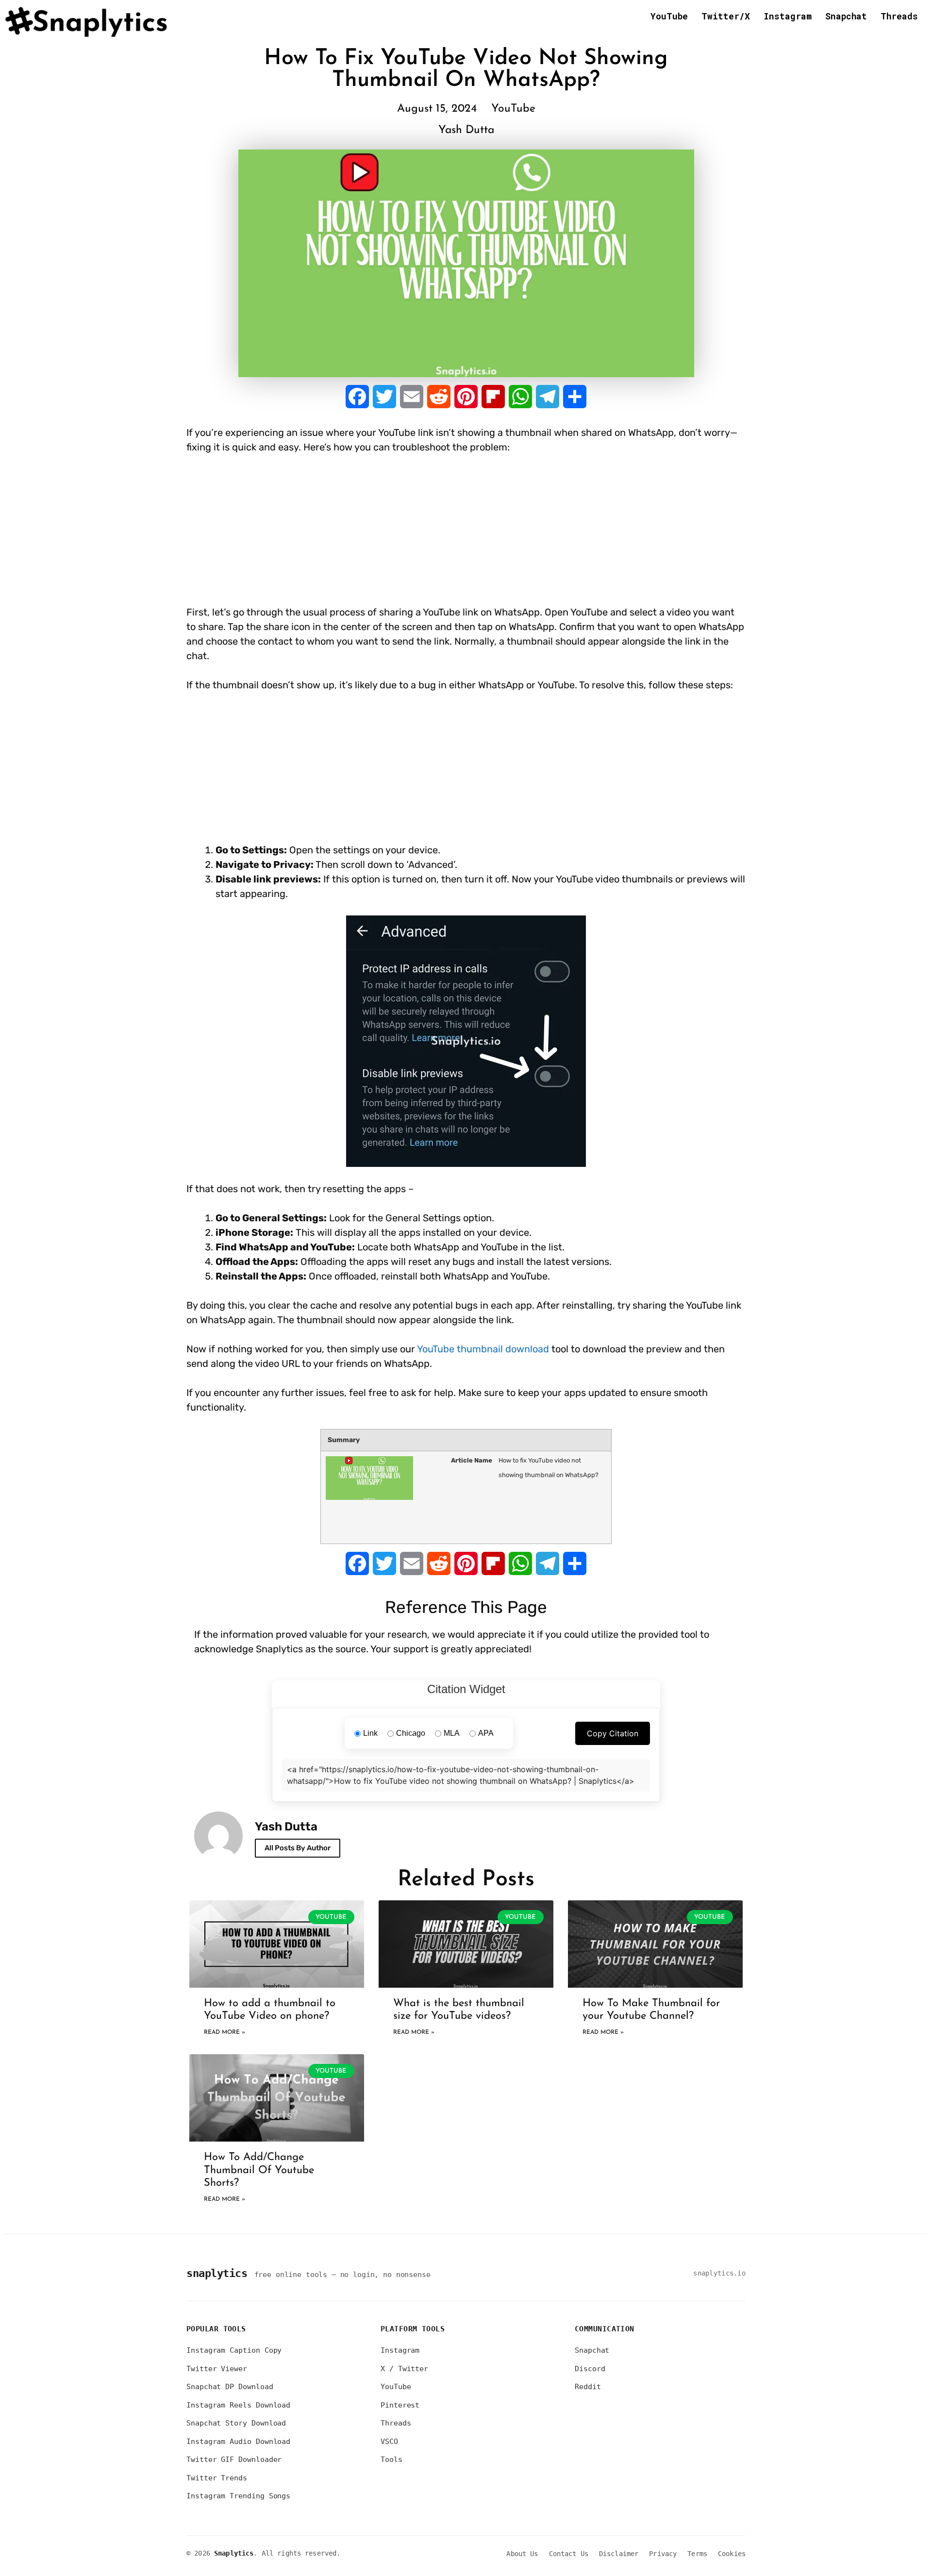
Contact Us (569, 2554)
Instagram (788, 16)
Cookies (732, 2554)
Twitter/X (726, 16)
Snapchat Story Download (236, 2423)
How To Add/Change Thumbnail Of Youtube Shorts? (259, 2170)
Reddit (588, 2387)
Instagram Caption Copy (234, 2350)
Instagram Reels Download (238, 2405)
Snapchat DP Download (230, 2387)
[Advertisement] (363, 537)
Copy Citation (613, 1733)
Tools (391, 2460)
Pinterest (400, 2405)
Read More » (225, 2032)
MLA (452, 1733)
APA (486, 1733)
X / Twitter (404, 2369)
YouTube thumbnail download (483, 1349)
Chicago (411, 1733)
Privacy (663, 2554)
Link (370, 1733)
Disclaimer (619, 2554)
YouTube (669, 16)
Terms (697, 2554)
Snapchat (846, 16)
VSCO (389, 2442)
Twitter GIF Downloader (234, 2460)
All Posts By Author (298, 1848)
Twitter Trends (217, 2478)
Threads (899, 16)
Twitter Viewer (217, 2369)
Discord (590, 2369)
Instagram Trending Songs (238, 2496)
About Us (522, 2554)
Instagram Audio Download (238, 2442)
